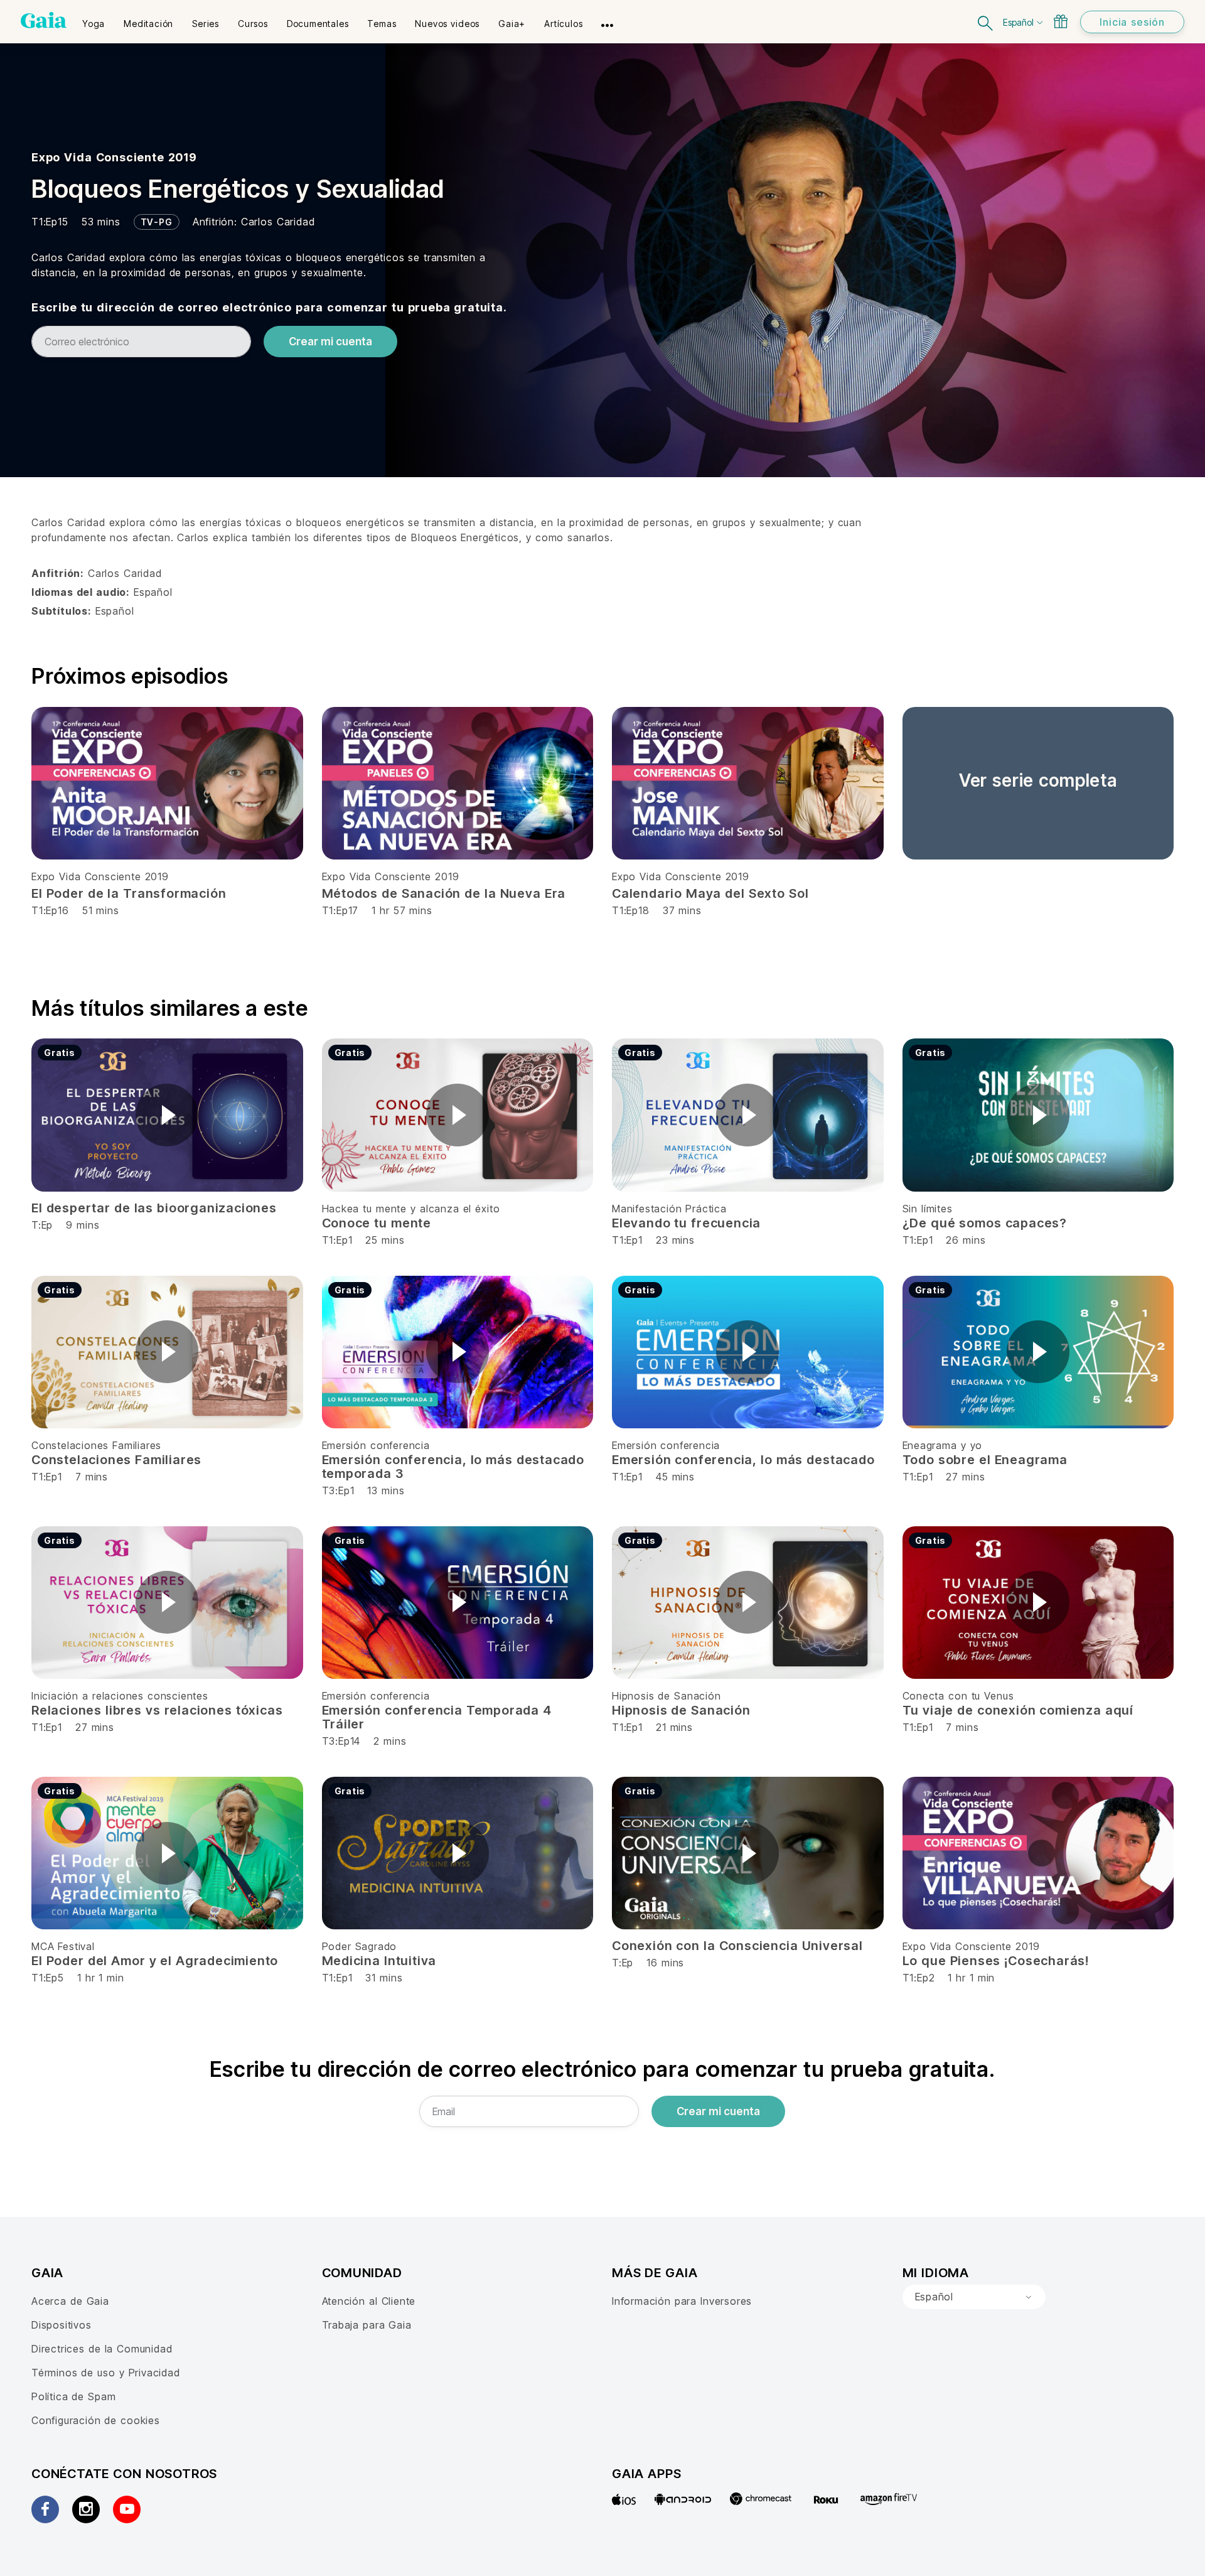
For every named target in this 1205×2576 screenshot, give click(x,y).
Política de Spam (73, 2396)
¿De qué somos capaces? (985, 1223)
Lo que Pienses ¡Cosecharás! (996, 1961)
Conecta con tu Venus (958, 1696)
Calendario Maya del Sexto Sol (710, 893)
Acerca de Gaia (70, 2301)
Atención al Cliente (369, 2301)
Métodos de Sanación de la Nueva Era (444, 893)
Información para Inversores (682, 2301)
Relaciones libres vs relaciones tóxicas (157, 1710)
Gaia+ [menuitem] (512, 24)
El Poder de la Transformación (129, 893)
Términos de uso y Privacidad (106, 2373)
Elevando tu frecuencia (686, 1223)
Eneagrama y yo (943, 1445)
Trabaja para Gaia (367, 2325)
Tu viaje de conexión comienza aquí (1018, 1710)
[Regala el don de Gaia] (1061, 21)
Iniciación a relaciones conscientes (120, 1696)
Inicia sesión (1132, 22)
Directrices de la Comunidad (102, 2349)
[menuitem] (94, 19)
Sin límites (928, 1209)
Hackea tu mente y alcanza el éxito (411, 1209)
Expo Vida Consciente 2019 (114, 157)
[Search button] (986, 22)
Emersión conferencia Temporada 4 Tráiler (437, 1717)
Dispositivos (62, 2325)
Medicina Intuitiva (379, 1961)
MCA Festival (63, 1946)
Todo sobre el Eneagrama (985, 1460)
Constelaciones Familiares (96, 1445)
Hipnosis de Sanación (667, 1696)
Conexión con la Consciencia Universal (737, 1946)
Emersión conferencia (376, 1445)
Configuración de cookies (96, 2420)
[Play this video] (167, 1115)
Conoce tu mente (377, 1223)
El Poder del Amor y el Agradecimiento (155, 1961)
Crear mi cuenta (330, 342)
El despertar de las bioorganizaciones (154, 1208)
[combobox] (974, 2297)
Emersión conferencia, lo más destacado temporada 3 (453, 1467)
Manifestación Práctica (669, 1209)
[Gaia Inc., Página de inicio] (44, 20)
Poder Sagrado (360, 1946)
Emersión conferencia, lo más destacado (743, 1460)
